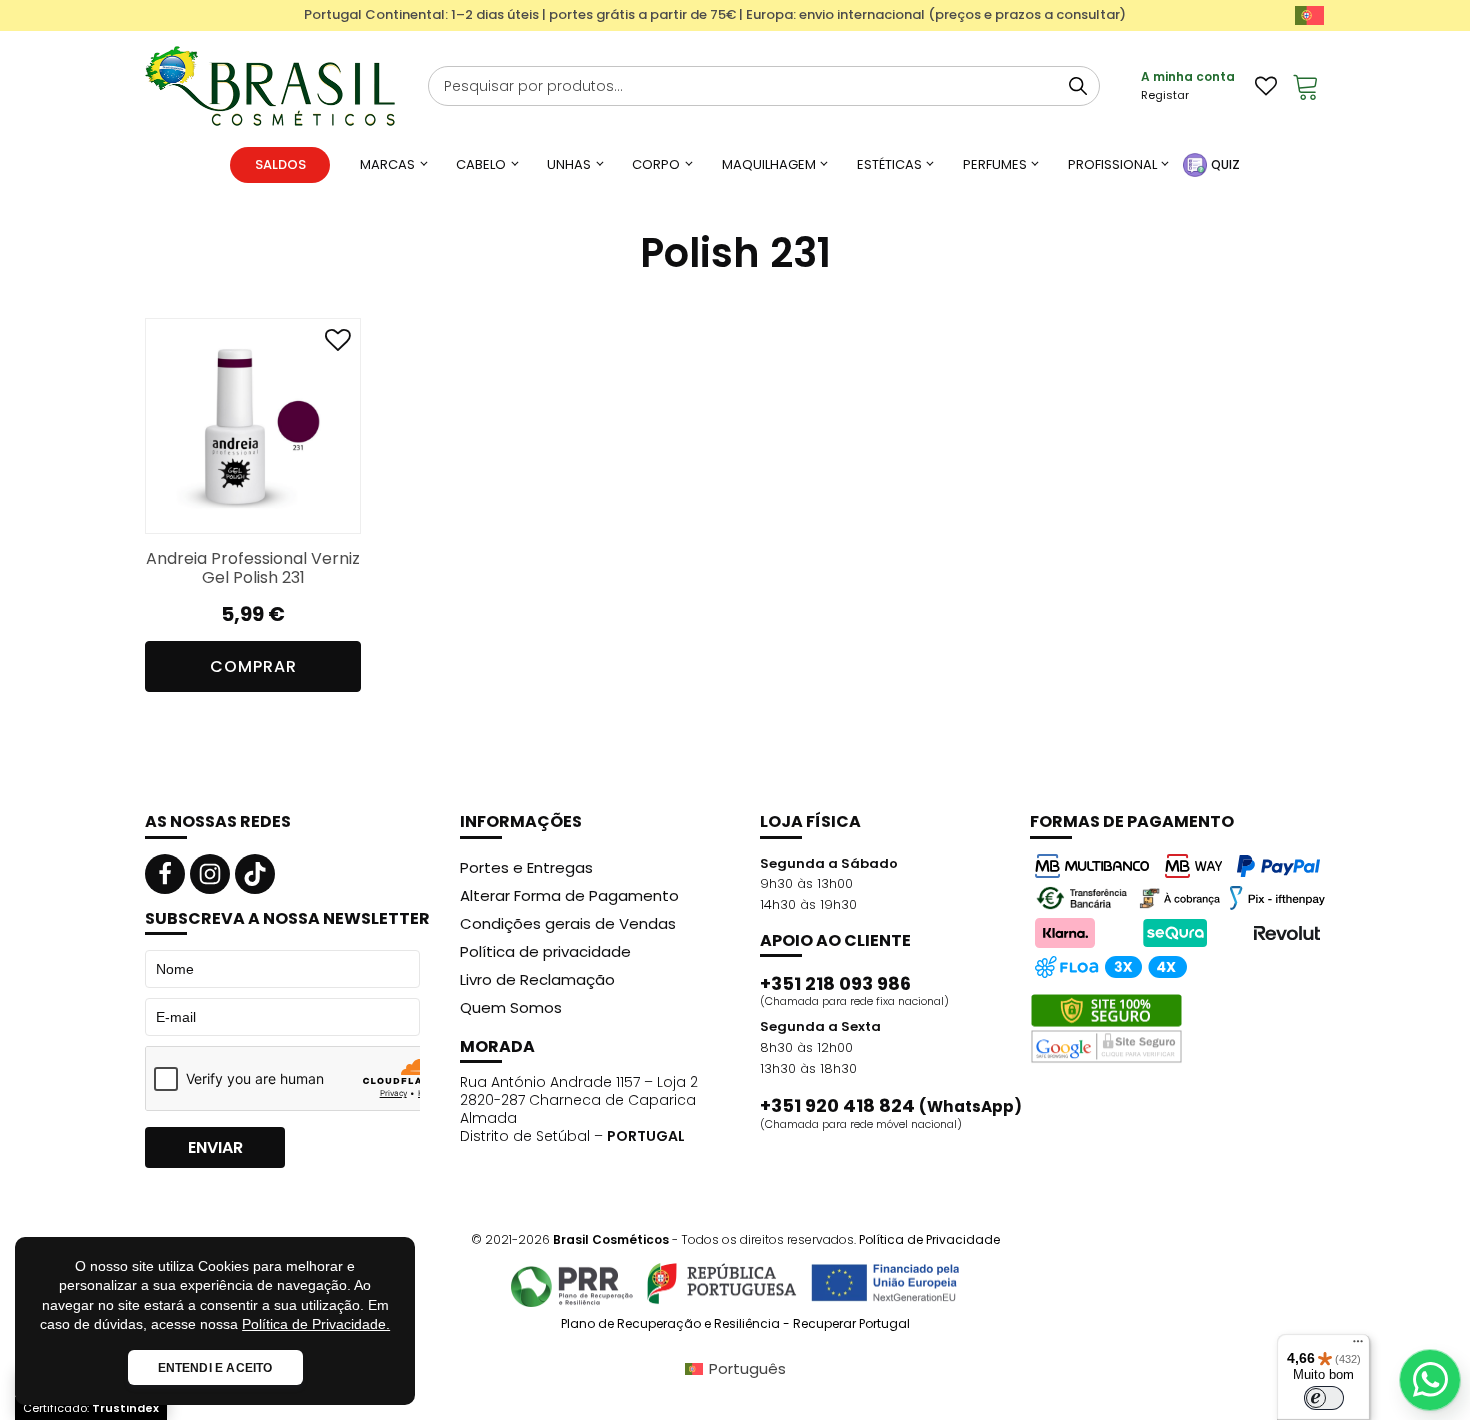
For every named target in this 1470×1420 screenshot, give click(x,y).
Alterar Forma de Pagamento (569, 895)
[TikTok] (255, 874)
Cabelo (481, 164)
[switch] (1324, 1398)
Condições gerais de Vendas (568, 923)
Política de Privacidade (929, 1239)
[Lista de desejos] (1266, 86)
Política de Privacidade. (316, 1324)
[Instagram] (210, 874)
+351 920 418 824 (891, 1106)
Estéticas (889, 164)
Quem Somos (511, 1007)
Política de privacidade (545, 951)
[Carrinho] (1306, 86)
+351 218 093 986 (835, 984)
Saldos (280, 164)
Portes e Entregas (526, 867)
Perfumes (995, 164)
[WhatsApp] (1430, 1380)
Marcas (387, 164)
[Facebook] (165, 874)
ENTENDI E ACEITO (215, 1368)
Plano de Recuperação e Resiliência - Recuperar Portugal (735, 1324)
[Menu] (1358, 1346)
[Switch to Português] (1309, 15)
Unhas (569, 164)
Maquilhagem (769, 164)
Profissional (1112, 164)
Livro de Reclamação (537, 979)
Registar (1165, 95)
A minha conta (1188, 76)
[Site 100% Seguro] (1106, 1029)
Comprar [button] (253, 666)
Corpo (656, 164)
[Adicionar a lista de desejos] (338, 344)
